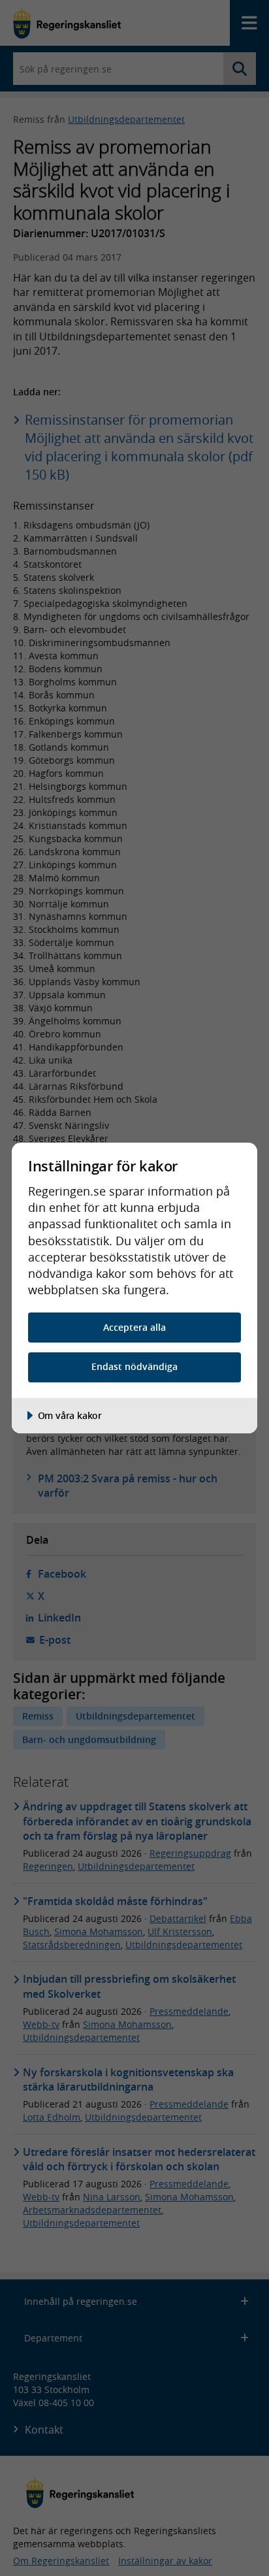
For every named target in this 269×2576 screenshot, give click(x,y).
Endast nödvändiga (134, 1366)
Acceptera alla (134, 1327)
